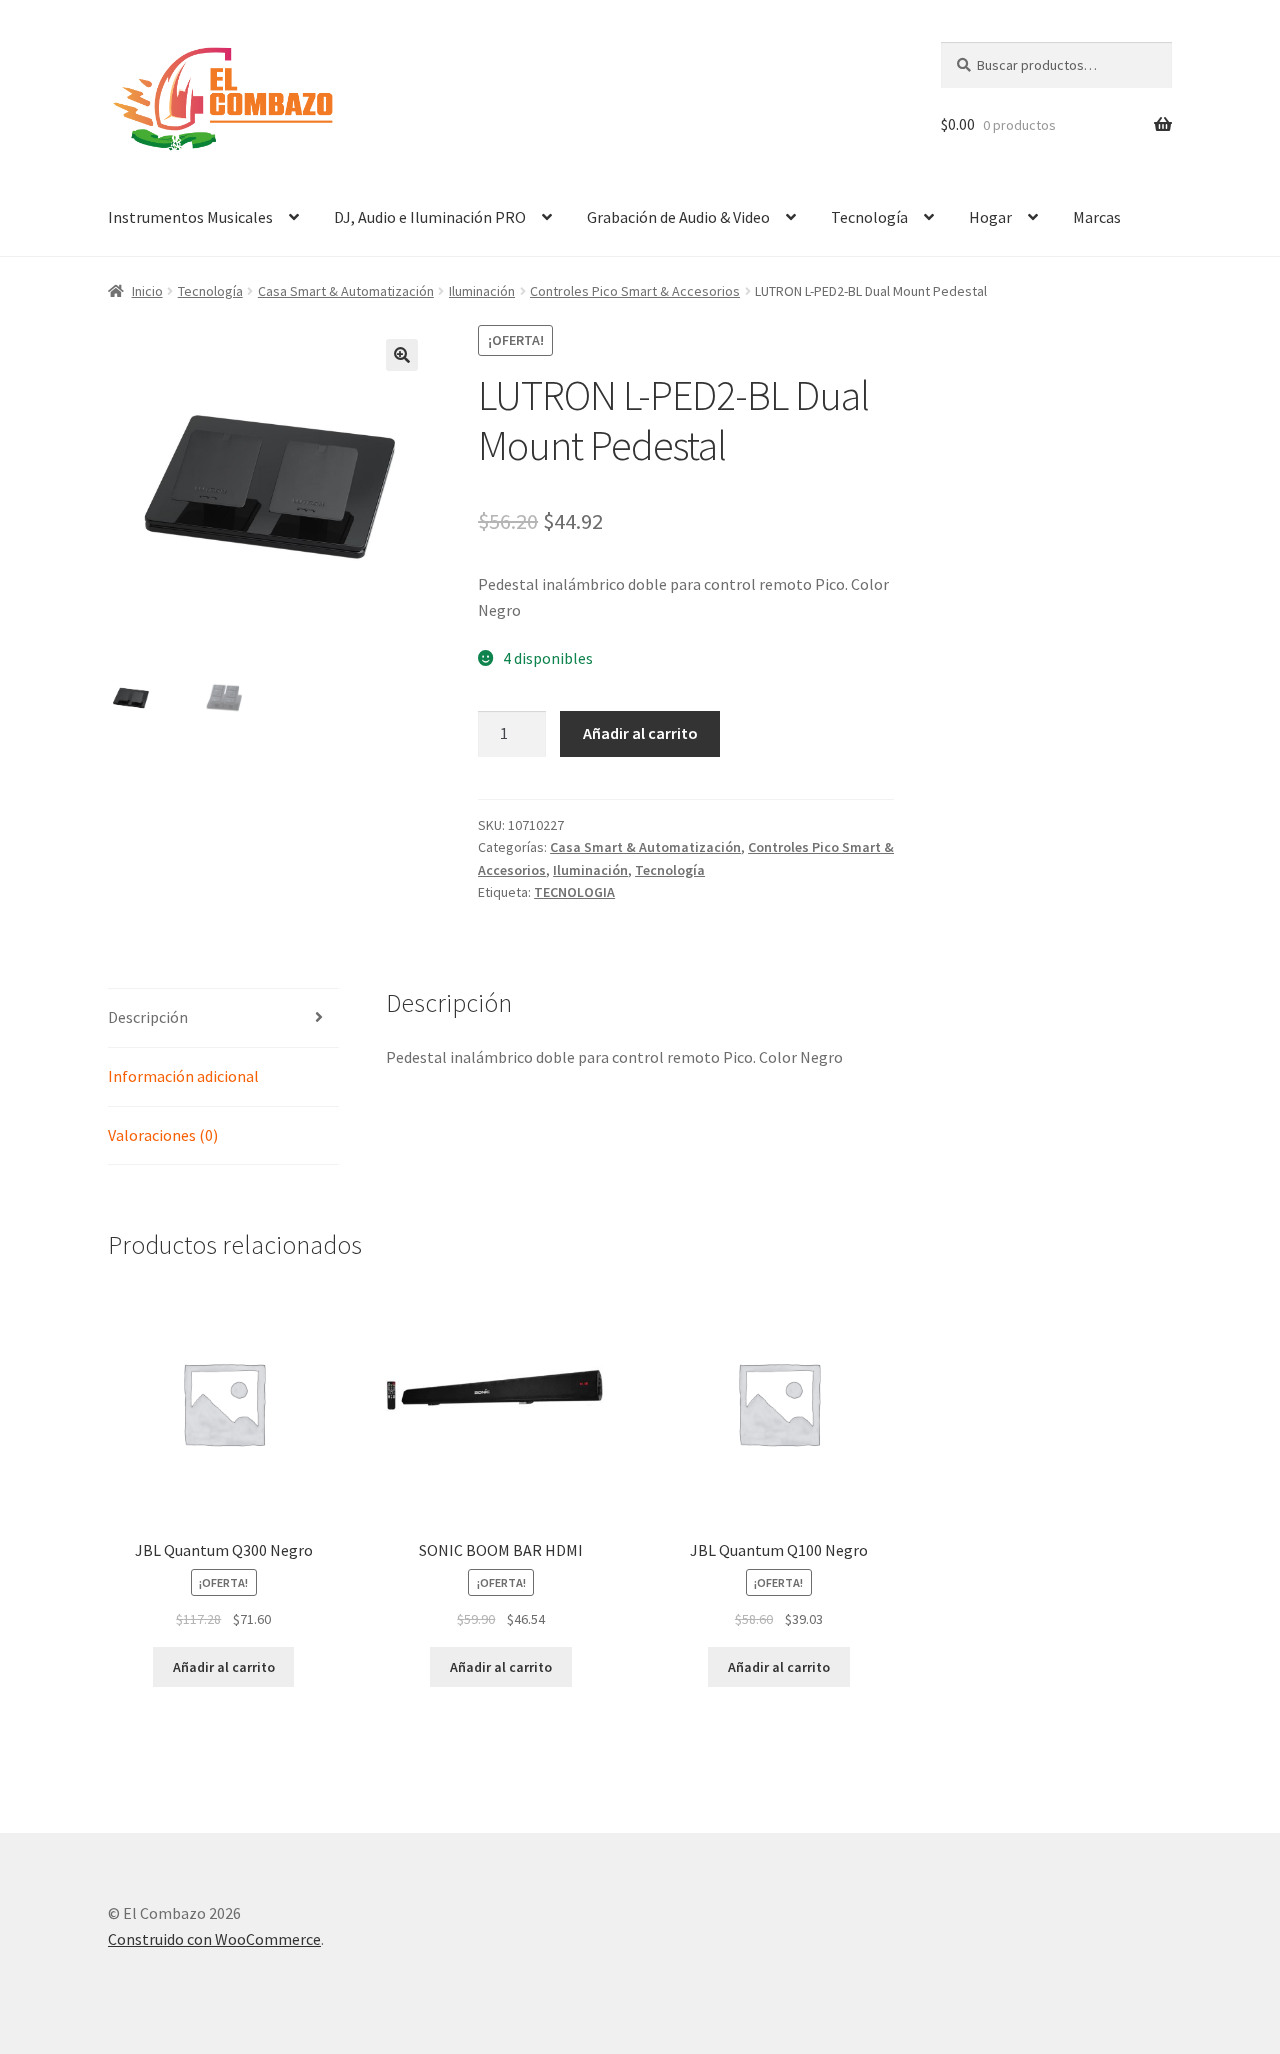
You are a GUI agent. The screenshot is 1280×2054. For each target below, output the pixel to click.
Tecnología (869, 217)
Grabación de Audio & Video (678, 217)
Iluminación (482, 291)
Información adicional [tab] (183, 1076)
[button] (402, 355)
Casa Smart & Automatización (346, 291)
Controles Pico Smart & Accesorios (635, 291)
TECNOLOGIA (574, 892)
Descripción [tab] (148, 1017)
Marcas (1097, 217)
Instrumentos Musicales (190, 217)
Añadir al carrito (640, 733)
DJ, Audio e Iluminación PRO (430, 217)
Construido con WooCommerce (214, 1939)
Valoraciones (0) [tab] (163, 1135)
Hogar (990, 217)
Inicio (147, 291)
